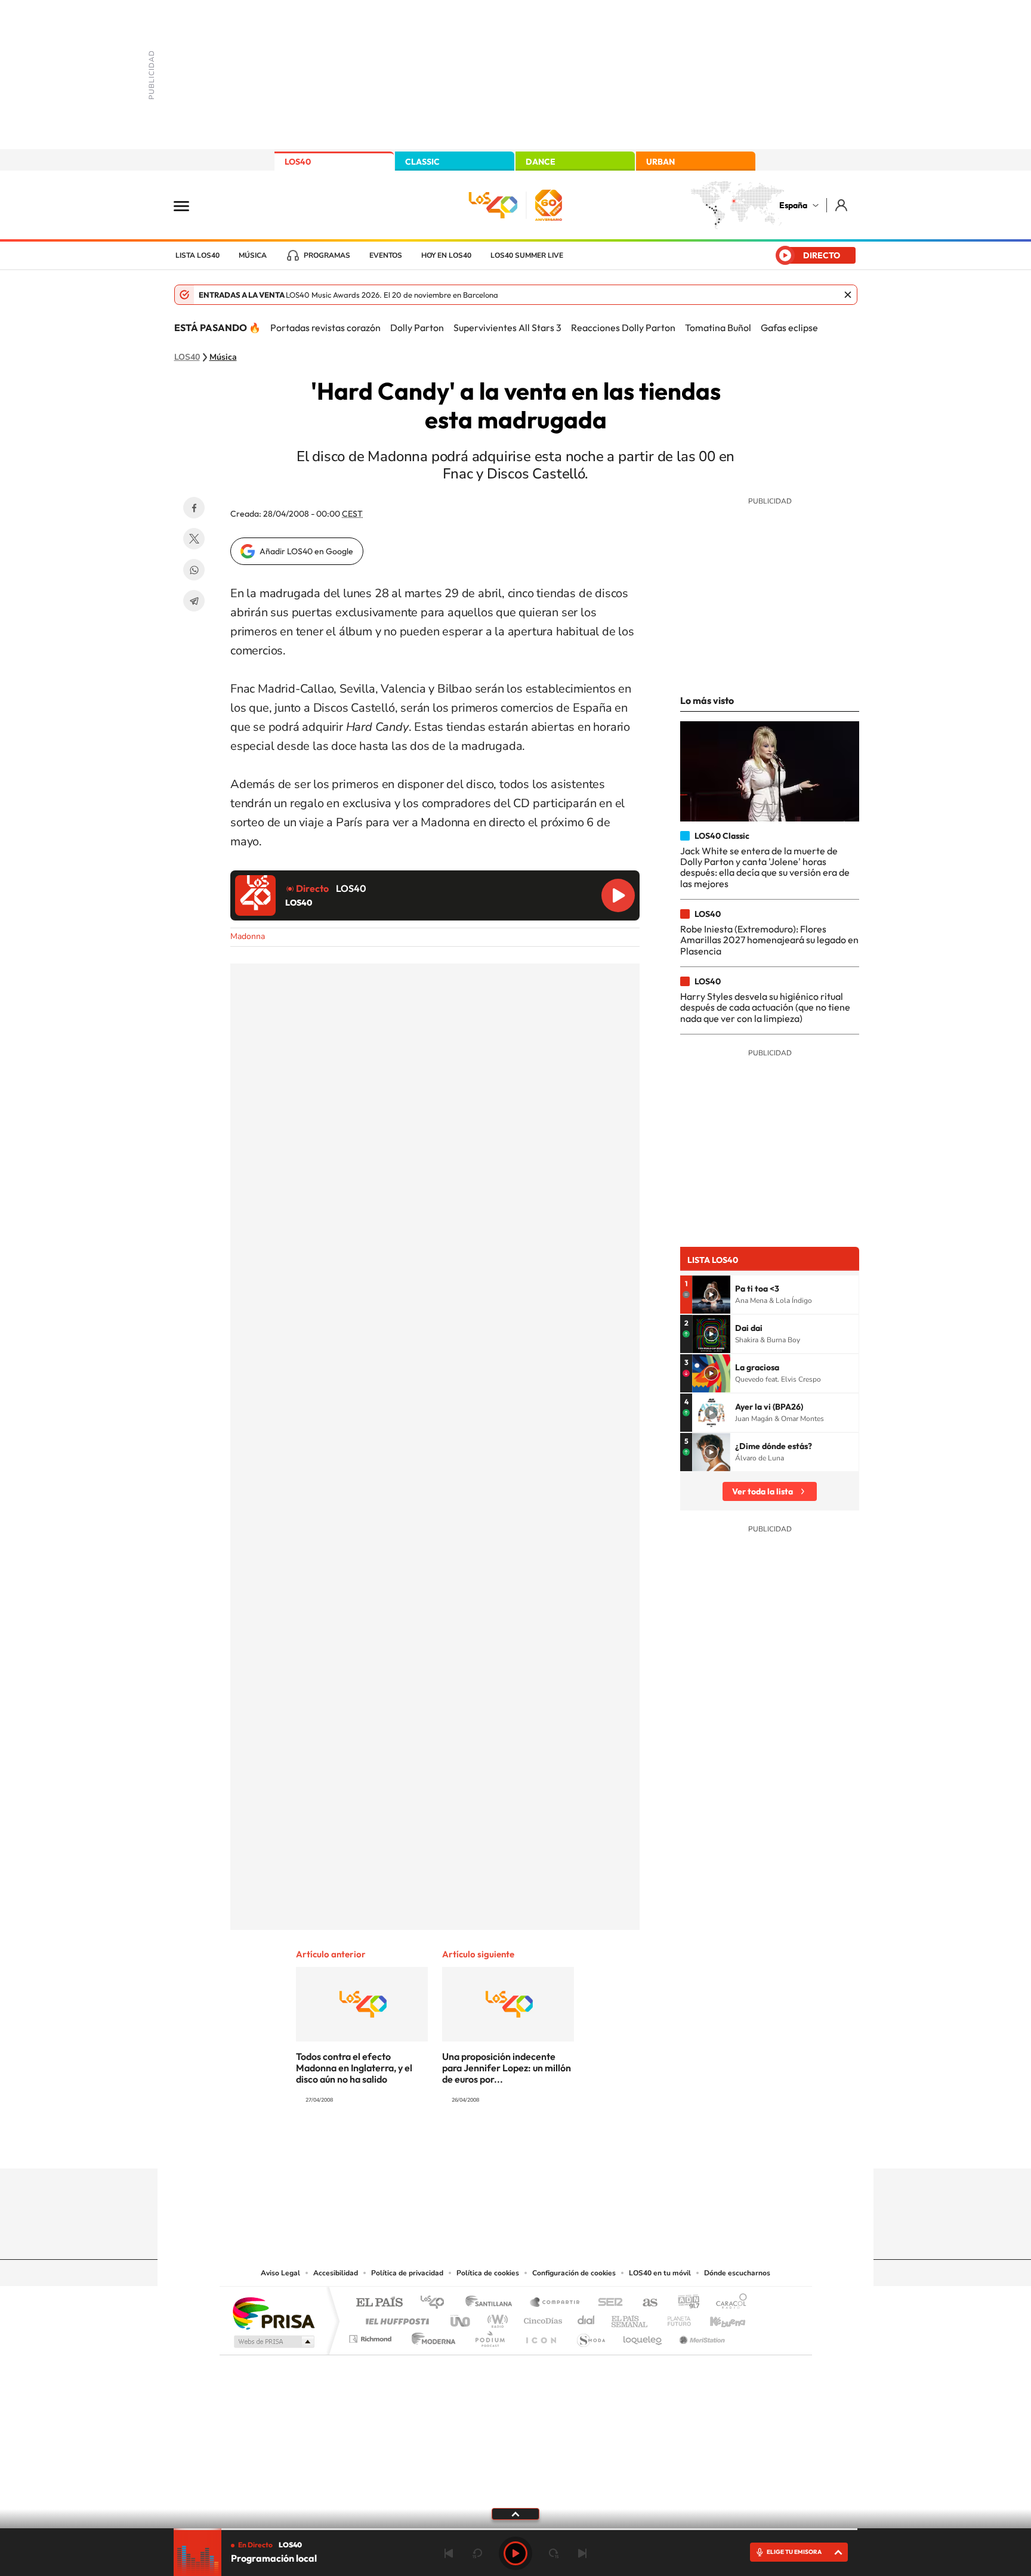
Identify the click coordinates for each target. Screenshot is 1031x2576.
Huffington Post (395, 2318)
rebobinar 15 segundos (477, 2553)
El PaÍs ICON (541, 2336)
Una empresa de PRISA (273, 2313)
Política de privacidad (407, 2273)
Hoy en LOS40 (446, 255)
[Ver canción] (711, 1295)
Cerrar (848, 295)
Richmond (372, 2336)
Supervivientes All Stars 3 (507, 328)
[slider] (515, 2529)
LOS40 (298, 162)
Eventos (386, 255)
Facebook (194, 508)
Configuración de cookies (574, 2273)
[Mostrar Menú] (189, 205)
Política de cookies (488, 2273)
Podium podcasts (489, 2336)
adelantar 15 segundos (554, 2553)
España (793, 205)
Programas (327, 255)
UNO (461, 2318)
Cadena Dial (587, 2318)
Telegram (194, 601)
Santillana (492, 2303)
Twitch (563, 2145)
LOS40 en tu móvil (660, 2273)
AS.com (645, 2303)
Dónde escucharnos (737, 2273)
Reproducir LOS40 (618, 895)
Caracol (728, 2303)
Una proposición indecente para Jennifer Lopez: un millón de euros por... (507, 2068)
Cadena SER (607, 2303)
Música (253, 255)
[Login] (842, 205)
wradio (496, 2318)
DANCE (541, 162)
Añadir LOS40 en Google (306, 551)
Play (515, 2553)
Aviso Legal (280, 2273)
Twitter (194, 539)
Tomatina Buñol (718, 328)
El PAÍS (379, 2303)
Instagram (444, 2145)
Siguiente (582, 2553)
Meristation (700, 2336)
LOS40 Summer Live (527, 255)
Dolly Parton (417, 328)
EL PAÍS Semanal (630, 2318)
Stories (587, 2145)
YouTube (492, 2145)
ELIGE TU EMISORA (794, 2552)
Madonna (248, 936)
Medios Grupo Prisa (273, 2342)
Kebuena (717, 2318)
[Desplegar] (515, 2513)
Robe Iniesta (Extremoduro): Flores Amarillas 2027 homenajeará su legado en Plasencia (769, 940)
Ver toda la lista (763, 1491)
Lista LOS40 (197, 255)
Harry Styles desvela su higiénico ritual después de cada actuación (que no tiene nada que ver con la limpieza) (765, 1007)
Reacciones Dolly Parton (623, 328)
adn (684, 2303)
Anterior (449, 2553)
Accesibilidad (336, 2273)
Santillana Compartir (555, 2303)
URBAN (660, 162)
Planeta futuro (674, 2318)
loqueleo (643, 2336)
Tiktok (468, 2145)
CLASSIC (422, 162)
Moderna (430, 2336)
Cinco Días (541, 2318)
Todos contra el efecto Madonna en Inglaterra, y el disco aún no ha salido (354, 2068)
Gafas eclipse (789, 328)
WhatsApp (194, 570)
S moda (590, 2336)
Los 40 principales (436, 2303)
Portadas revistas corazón (325, 328)
